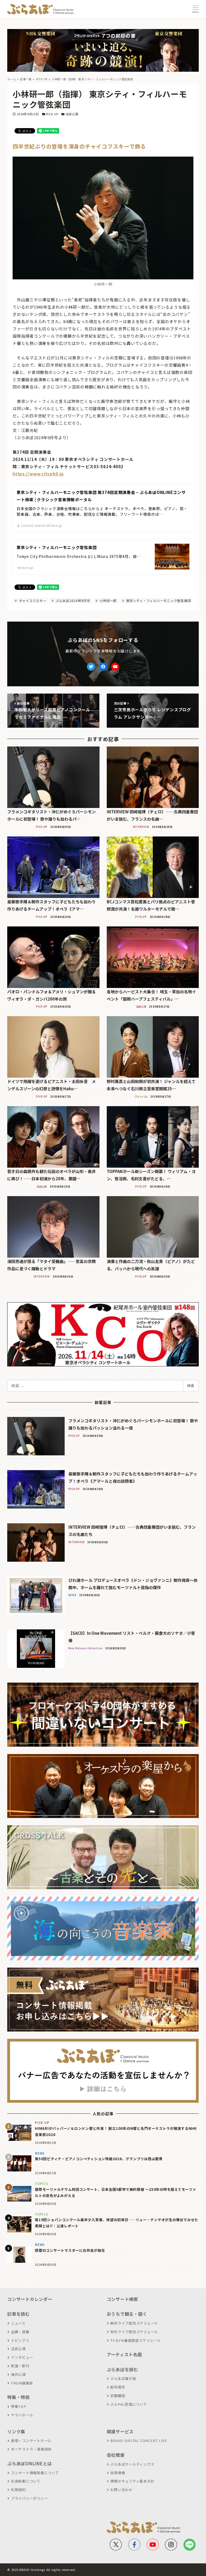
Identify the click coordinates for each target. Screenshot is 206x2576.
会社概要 (116, 2455)
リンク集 (16, 2431)
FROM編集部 (22, 2383)
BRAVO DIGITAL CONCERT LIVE (139, 2440)
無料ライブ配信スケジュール (134, 2323)
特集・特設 (19, 2397)
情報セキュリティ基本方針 (132, 2481)
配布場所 (118, 2387)
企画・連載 (20, 2332)
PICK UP (52, 114)
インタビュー (22, 2357)
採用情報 (118, 2473)
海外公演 (18, 2374)
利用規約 (18, 2490)
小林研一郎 (108, 600)
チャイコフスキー (32, 600)
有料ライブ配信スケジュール (134, 2332)
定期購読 (118, 2396)
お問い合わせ (121, 2490)
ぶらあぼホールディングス (132, 2464)
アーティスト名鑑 (124, 2354)
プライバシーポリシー (29, 2498)
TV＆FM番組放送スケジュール (135, 2340)
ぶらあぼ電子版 (123, 2378)
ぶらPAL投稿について (128, 2404)
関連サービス (120, 2431)
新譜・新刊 (20, 2366)
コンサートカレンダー (30, 2299)
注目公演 (72, 114)
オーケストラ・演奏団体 (31, 2449)
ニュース (18, 2323)
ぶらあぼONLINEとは (30, 2463)
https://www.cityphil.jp (38, 474)
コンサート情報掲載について (35, 2473)
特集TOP (19, 2406)
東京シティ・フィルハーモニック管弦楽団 (158, 600)
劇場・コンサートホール (31, 2440)
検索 (191, 1386)
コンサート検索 (122, 2299)
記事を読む (19, 2314)
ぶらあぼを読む (122, 2369)
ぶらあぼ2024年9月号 (72, 600)
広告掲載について (26, 2481)
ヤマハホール (22, 2415)
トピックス (20, 2340)
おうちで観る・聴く (127, 2314)
